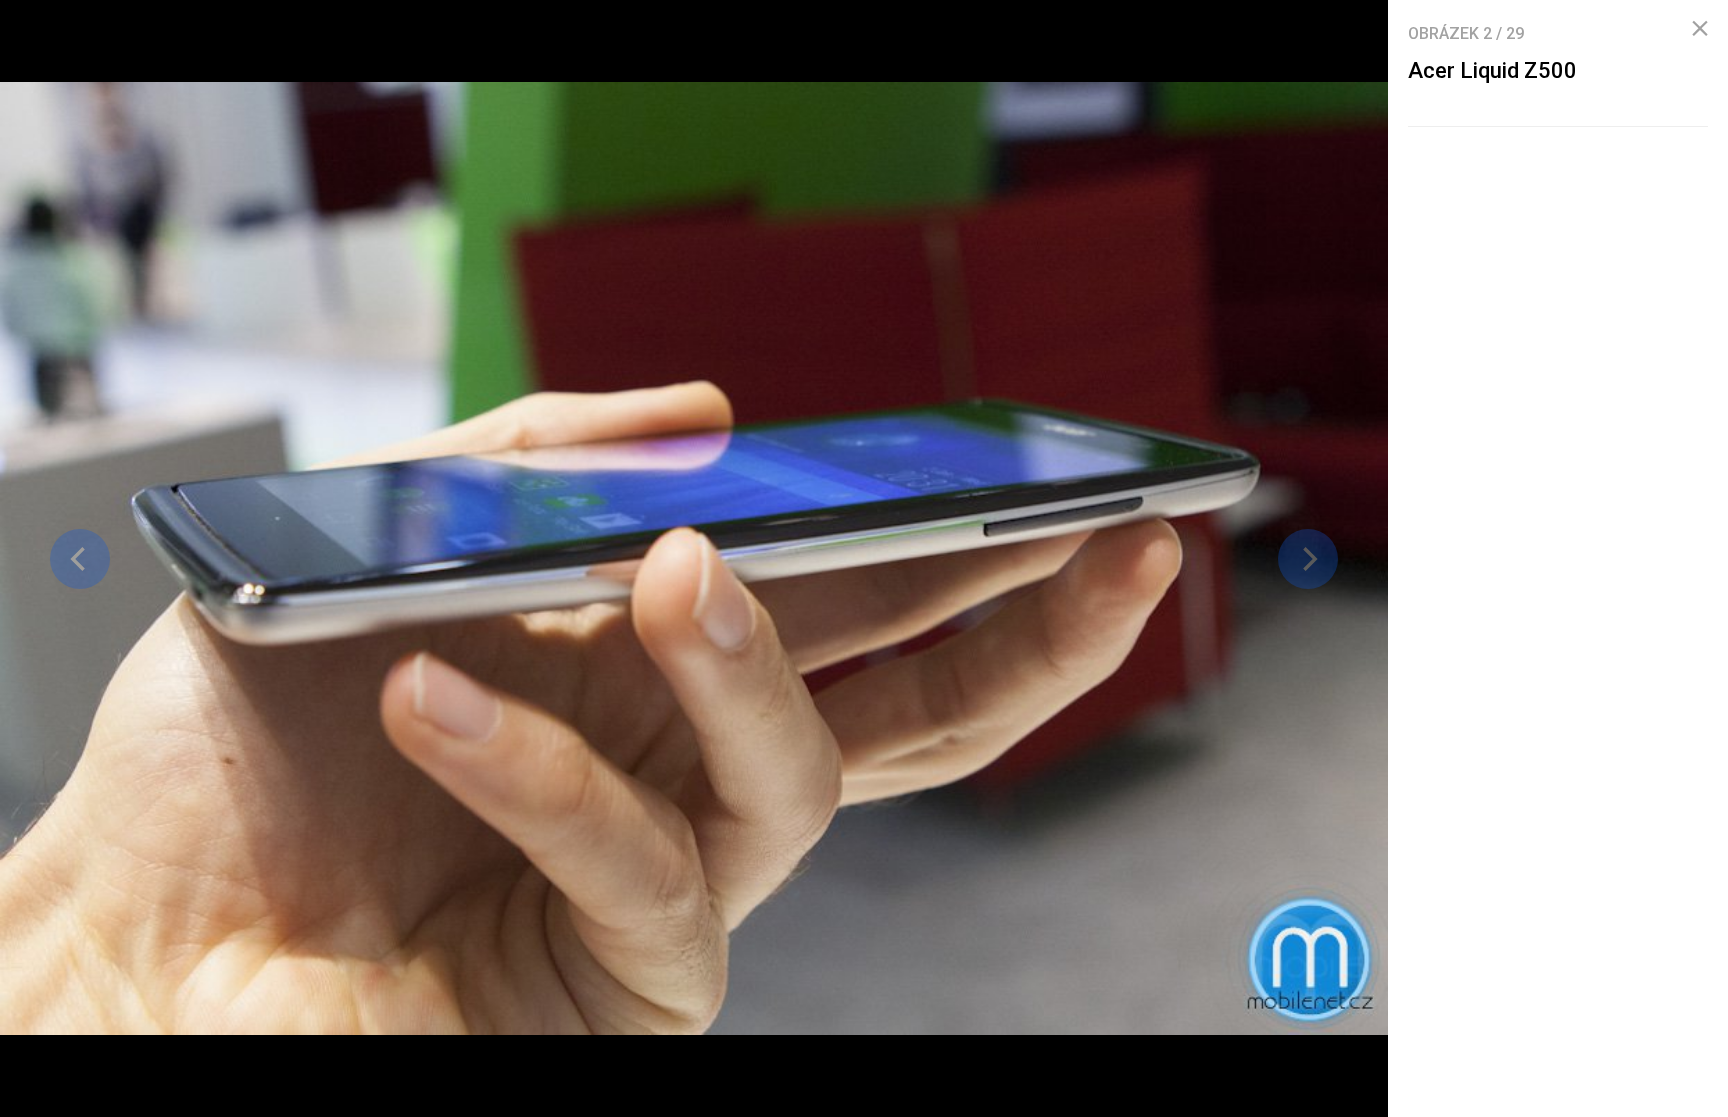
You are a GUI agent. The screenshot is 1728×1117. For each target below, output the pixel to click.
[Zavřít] (1700, 29)
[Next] (1308, 559)
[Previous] (80, 559)
